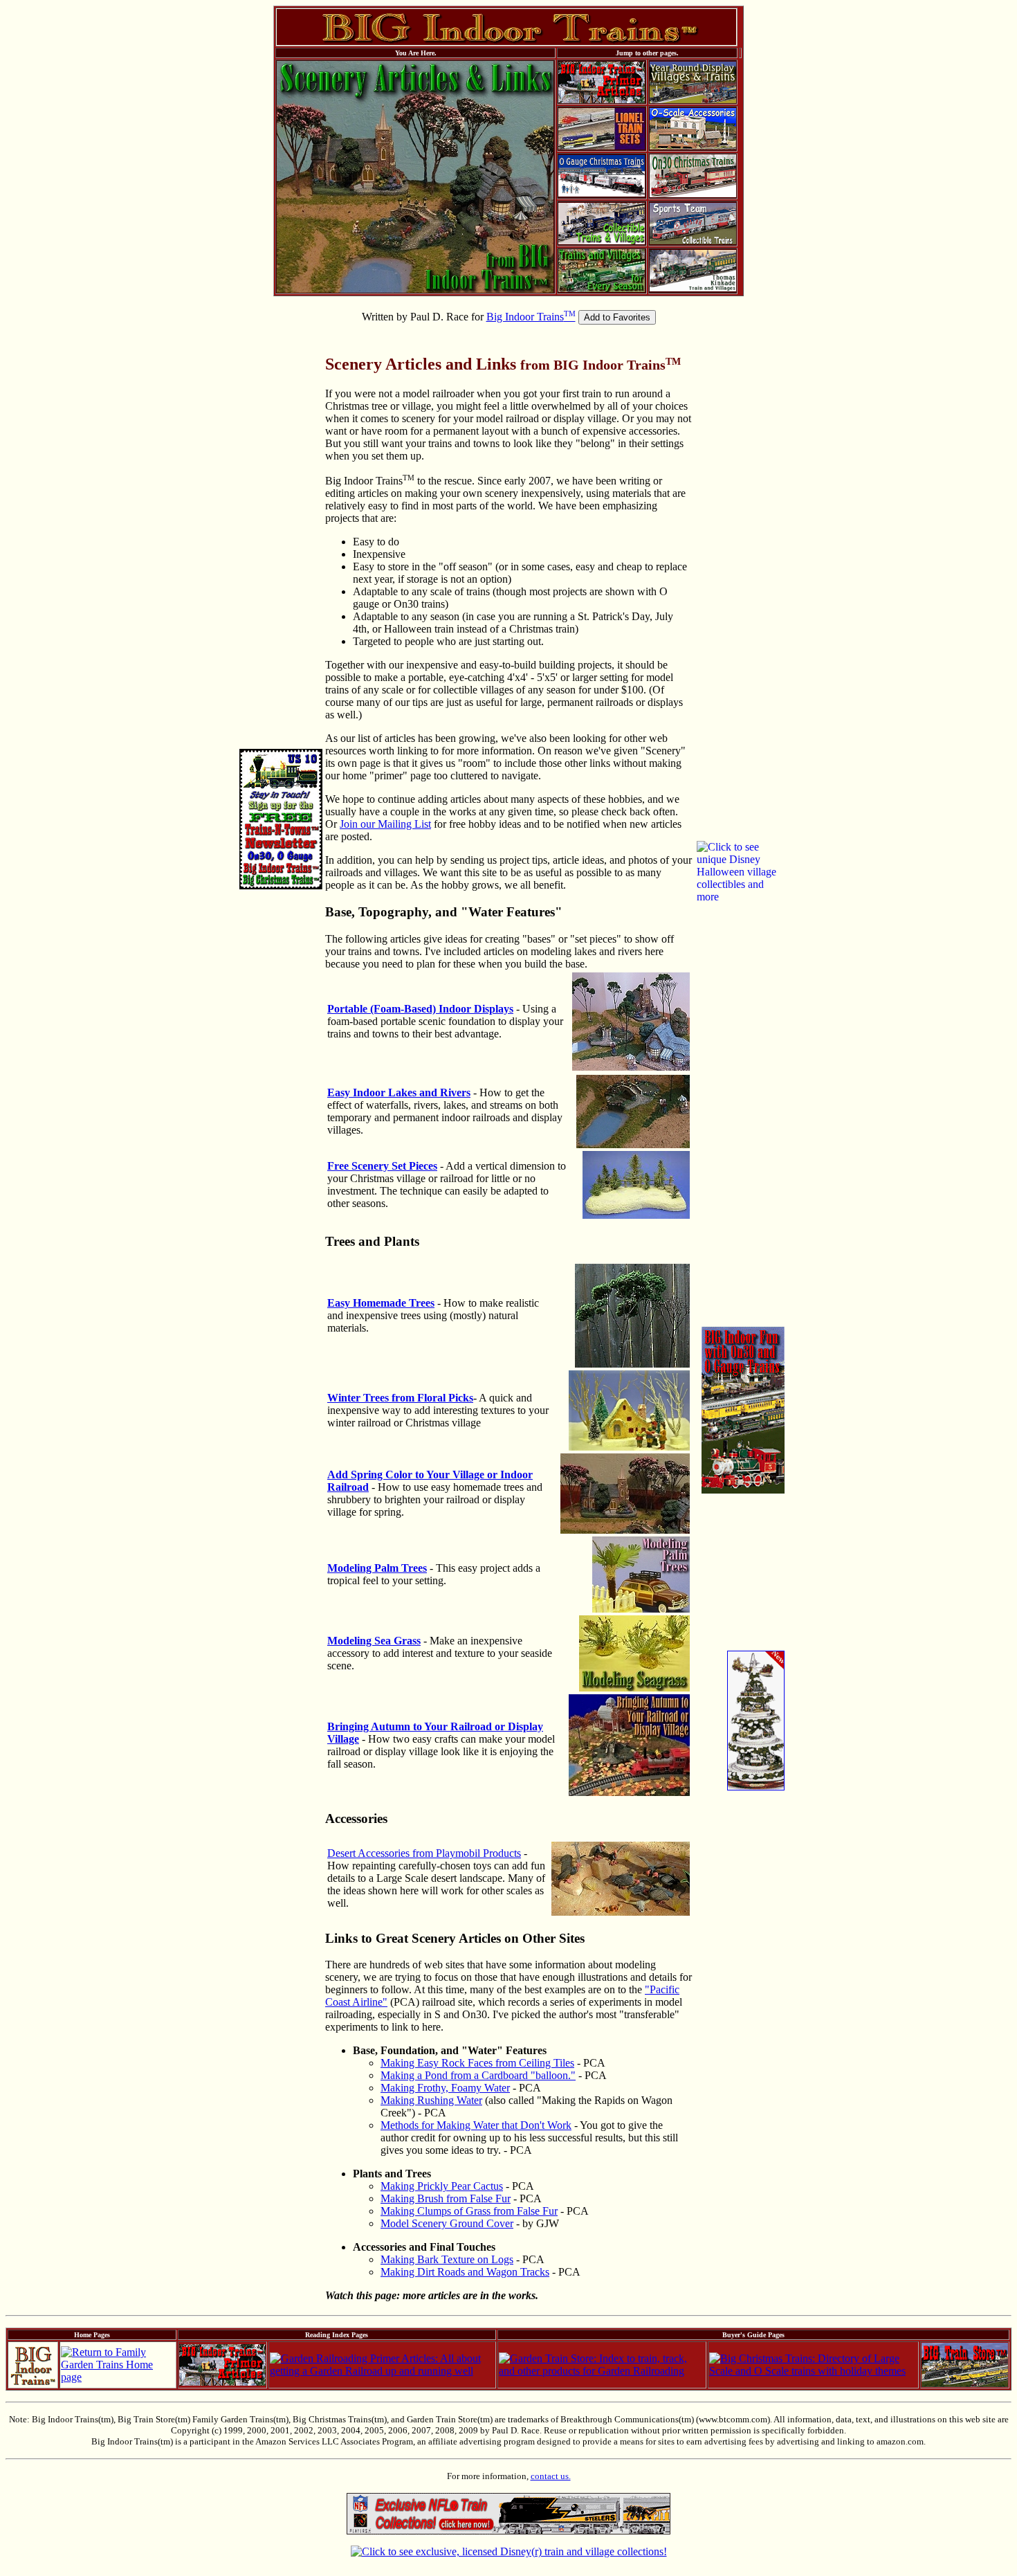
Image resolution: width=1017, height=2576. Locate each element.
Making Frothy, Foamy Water (445, 2088)
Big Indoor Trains (531, 317)
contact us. (551, 2476)
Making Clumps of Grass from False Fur (469, 2211)
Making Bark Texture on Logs (447, 2259)
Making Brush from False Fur (446, 2198)
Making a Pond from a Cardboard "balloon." (478, 2075)
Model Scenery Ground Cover (447, 2223)
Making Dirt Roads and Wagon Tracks (465, 2272)
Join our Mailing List (385, 824)
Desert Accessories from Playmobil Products (424, 1853)
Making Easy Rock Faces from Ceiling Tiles (477, 2063)
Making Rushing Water (431, 2100)
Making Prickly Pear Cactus (442, 2186)
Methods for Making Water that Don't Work (476, 2125)
